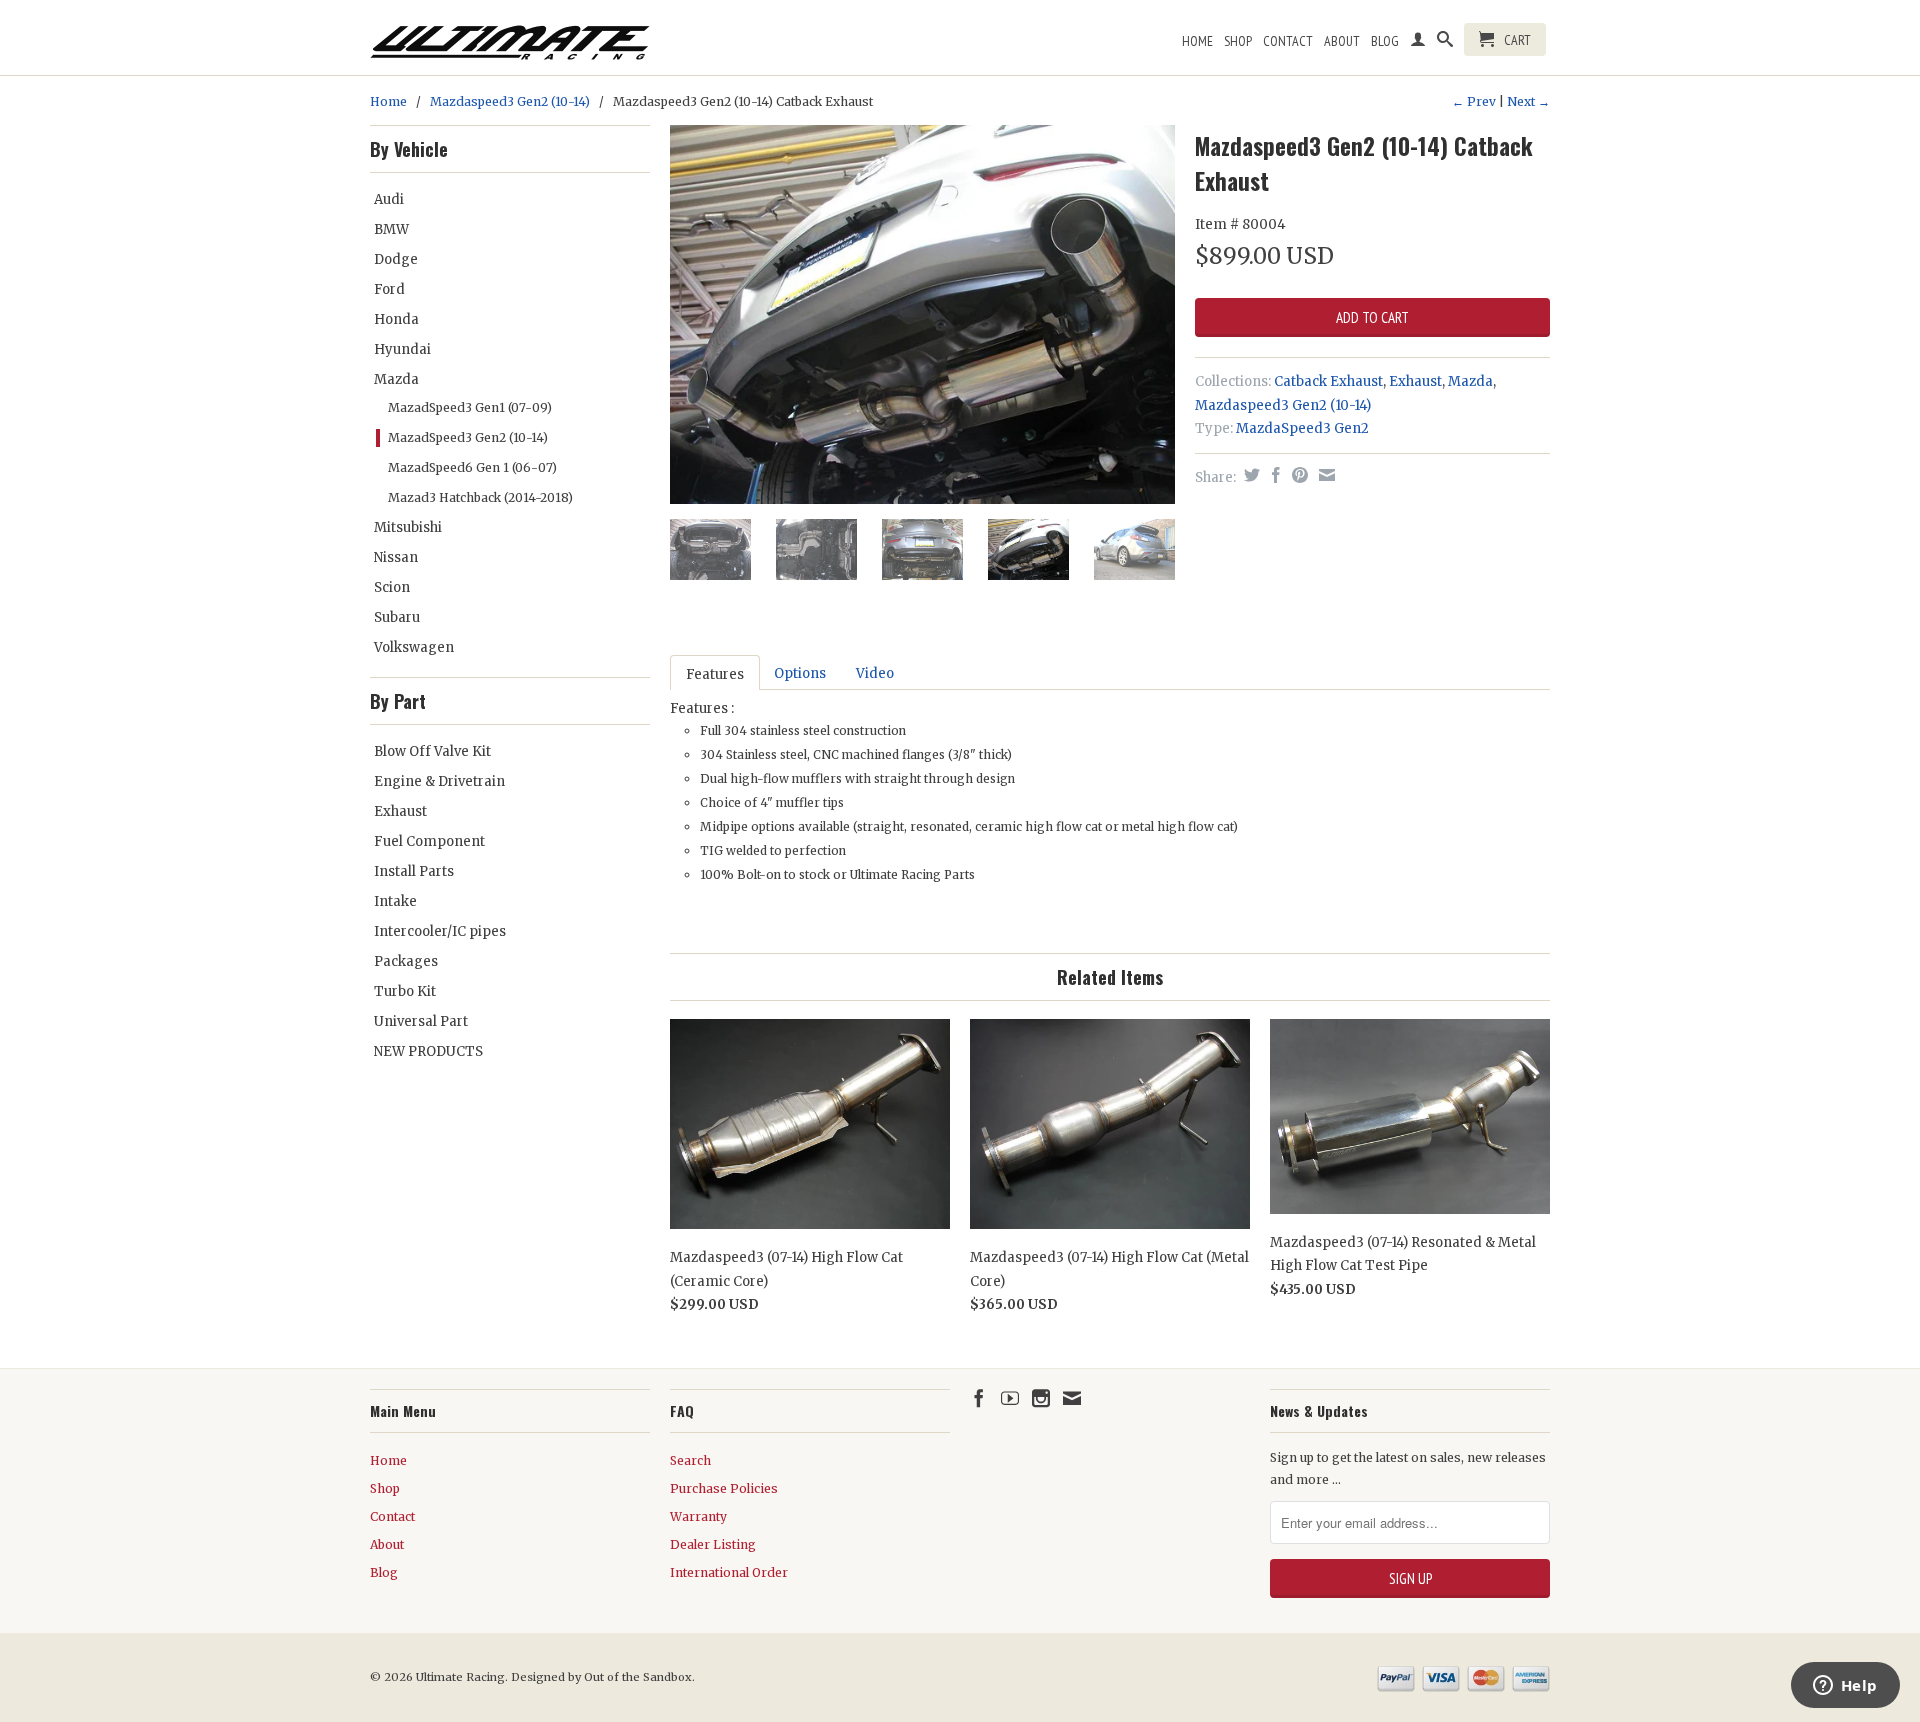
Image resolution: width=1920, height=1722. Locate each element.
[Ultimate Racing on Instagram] (1041, 1398)
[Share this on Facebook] (1273, 475)
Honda (396, 319)
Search (690, 1460)
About (1342, 41)
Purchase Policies (724, 1488)
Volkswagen (414, 647)
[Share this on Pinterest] (1297, 475)
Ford (389, 289)
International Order (729, 1572)
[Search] (1445, 43)
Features (715, 674)
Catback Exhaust (1328, 381)
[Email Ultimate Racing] (1072, 1398)
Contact (1288, 41)
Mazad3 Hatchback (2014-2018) (480, 497)
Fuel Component (429, 841)
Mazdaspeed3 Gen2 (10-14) (510, 101)
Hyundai (402, 349)
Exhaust (400, 811)
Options (800, 673)
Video (875, 673)
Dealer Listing (713, 1544)
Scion (392, 587)
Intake (395, 901)
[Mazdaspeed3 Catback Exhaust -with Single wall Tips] (922, 314)
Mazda (396, 379)
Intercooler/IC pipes (440, 931)
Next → (1528, 101)
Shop (1238, 41)
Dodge (396, 259)
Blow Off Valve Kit (432, 751)
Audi (389, 199)
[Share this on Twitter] (1249, 475)
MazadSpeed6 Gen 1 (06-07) (472, 467)
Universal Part (421, 1021)
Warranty (698, 1516)
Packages (406, 961)
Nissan (396, 557)
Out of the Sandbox (638, 1677)
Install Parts (414, 871)
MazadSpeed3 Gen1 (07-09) (470, 407)
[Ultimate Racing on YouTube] (1010, 1398)
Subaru (397, 617)
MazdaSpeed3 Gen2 (1302, 428)
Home (1197, 41)
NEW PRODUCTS (428, 1051)
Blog (1385, 41)
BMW (391, 229)
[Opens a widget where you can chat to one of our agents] (1845, 1687)
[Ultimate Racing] (510, 37)
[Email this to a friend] (1324, 475)
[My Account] (1418, 43)
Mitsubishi (408, 527)
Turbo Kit (405, 991)
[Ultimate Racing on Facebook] (979, 1398)
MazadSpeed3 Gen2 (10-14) (468, 437)
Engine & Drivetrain (439, 781)
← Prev (1474, 101)
